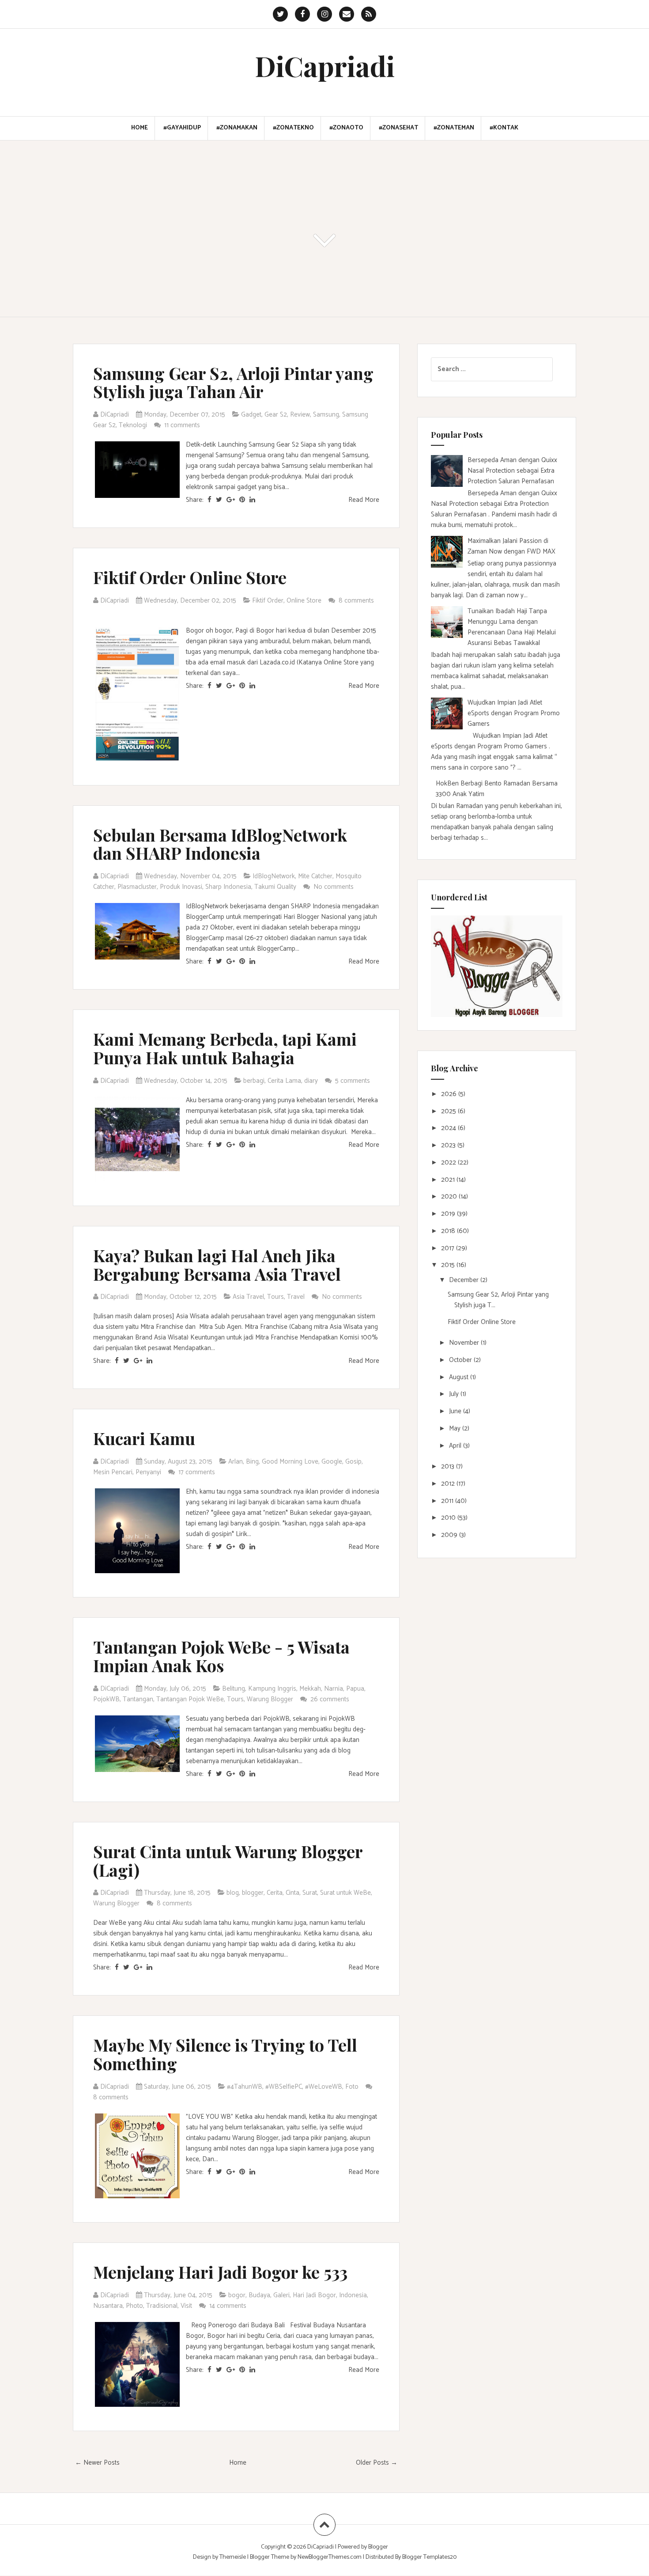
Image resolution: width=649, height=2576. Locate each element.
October (461, 1360)
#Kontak (504, 128)
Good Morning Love (290, 1462)
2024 (449, 1128)
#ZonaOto (346, 128)
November (465, 1343)
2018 (449, 1231)
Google (332, 1462)
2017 (449, 1248)
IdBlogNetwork (274, 876)
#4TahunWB (245, 2087)
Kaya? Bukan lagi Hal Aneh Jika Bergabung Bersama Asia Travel (217, 1265)
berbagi (254, 1081)
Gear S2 (276, 415)
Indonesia (353, 2295)
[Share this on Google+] (231, 500)
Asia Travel (248, 1297)
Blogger (378, 2547)
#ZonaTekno (293, 128)
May (456, 1428)
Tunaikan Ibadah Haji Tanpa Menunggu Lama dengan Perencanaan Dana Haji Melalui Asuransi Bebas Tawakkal (512, 627)
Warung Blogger (270, 1699)
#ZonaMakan (237, 128)
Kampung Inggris (272, 1689)
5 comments (353, 1081)
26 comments (331, 1699)
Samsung (326, 415)
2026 (450, 1094)
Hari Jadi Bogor (314, 2295)
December (465, 1280)
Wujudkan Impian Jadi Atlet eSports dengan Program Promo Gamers (514, 713)
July (455, 1394)
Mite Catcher (315, 876)
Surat (310, 1893)
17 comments (198, 1472)
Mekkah (310, 1689)
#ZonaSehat (398, 128)
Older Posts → (377, 2463)
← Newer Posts (97, 2463)
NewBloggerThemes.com (330, 2557)
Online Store (304, 601)
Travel (296, 1297)
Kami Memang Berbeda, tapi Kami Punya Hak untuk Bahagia (225, 1048)
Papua (355, 1689)
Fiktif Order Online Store (190, 577)
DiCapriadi (325, 66)
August (460, 1377)
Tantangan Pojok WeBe (190, 1699)
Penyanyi (148, 1472)
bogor (237, 2295)
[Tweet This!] (219, 500)
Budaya (259, 2295)
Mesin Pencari (113, 1472)
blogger (253, 1893)
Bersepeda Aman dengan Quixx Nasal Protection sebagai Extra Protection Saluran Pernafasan (512, 471)
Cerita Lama (284, 1081)
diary (311, 1081)
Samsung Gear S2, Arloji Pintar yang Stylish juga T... (498, 1300)
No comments (334, 887)
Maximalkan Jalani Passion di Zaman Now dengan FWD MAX (511, 546)
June (456, 1411)
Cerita (275, 1893)
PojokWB (106, 1699)
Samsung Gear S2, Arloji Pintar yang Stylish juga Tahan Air (233, 382)
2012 (449, 1484)
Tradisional (162, 2306)
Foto (352, 2087)
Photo (134, 2306)
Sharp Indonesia (228, 887)
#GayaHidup (182, 128)
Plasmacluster (137, 887)
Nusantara (108, 2306)
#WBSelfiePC (284, 2087)
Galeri (281, 2295)
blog (233, 1893)
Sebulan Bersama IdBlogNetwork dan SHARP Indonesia (220, 844)
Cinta (292, 1893)
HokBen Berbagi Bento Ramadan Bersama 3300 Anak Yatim (497, 789)
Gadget (251, 415)
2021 (449, 1180)
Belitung (234, 1689)
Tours (275, 1297)
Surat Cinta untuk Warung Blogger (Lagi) (228, 1861)
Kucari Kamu (144, 1438)
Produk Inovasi (181, 887)
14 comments (229, 2306)
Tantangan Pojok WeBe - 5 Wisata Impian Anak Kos (221, 1656)
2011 (448, 1501)
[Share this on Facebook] (209, 500)
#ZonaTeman (454, 128)
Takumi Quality (275, 887)
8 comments (356, 601)
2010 (449, 1518)
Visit (186, 2306)
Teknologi (133, 425)
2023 (449, 1145)
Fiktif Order (268, 601)
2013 (449, 1466)
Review (300, 415)
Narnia (334, 1689)
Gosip (353, 1462)
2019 (449, 1214)
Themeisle (233, 2557)
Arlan (236, 1462)
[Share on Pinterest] (242, 500)
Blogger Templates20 (429, 2557)
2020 (450, 1197)
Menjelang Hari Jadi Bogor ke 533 (220, 2272)
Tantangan (138, 1699)
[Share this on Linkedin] (252, 500)
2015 (449, 1265)
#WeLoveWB (324, 2087)
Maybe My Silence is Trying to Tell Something (225, 2054)
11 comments (183, 425)
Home (140, 128)
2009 (450, 1535)
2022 (449, 1163)
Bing (252, 1462)
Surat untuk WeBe (345, 1893)
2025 (449, 1111)
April (456, 1446)
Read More (364, 500)
